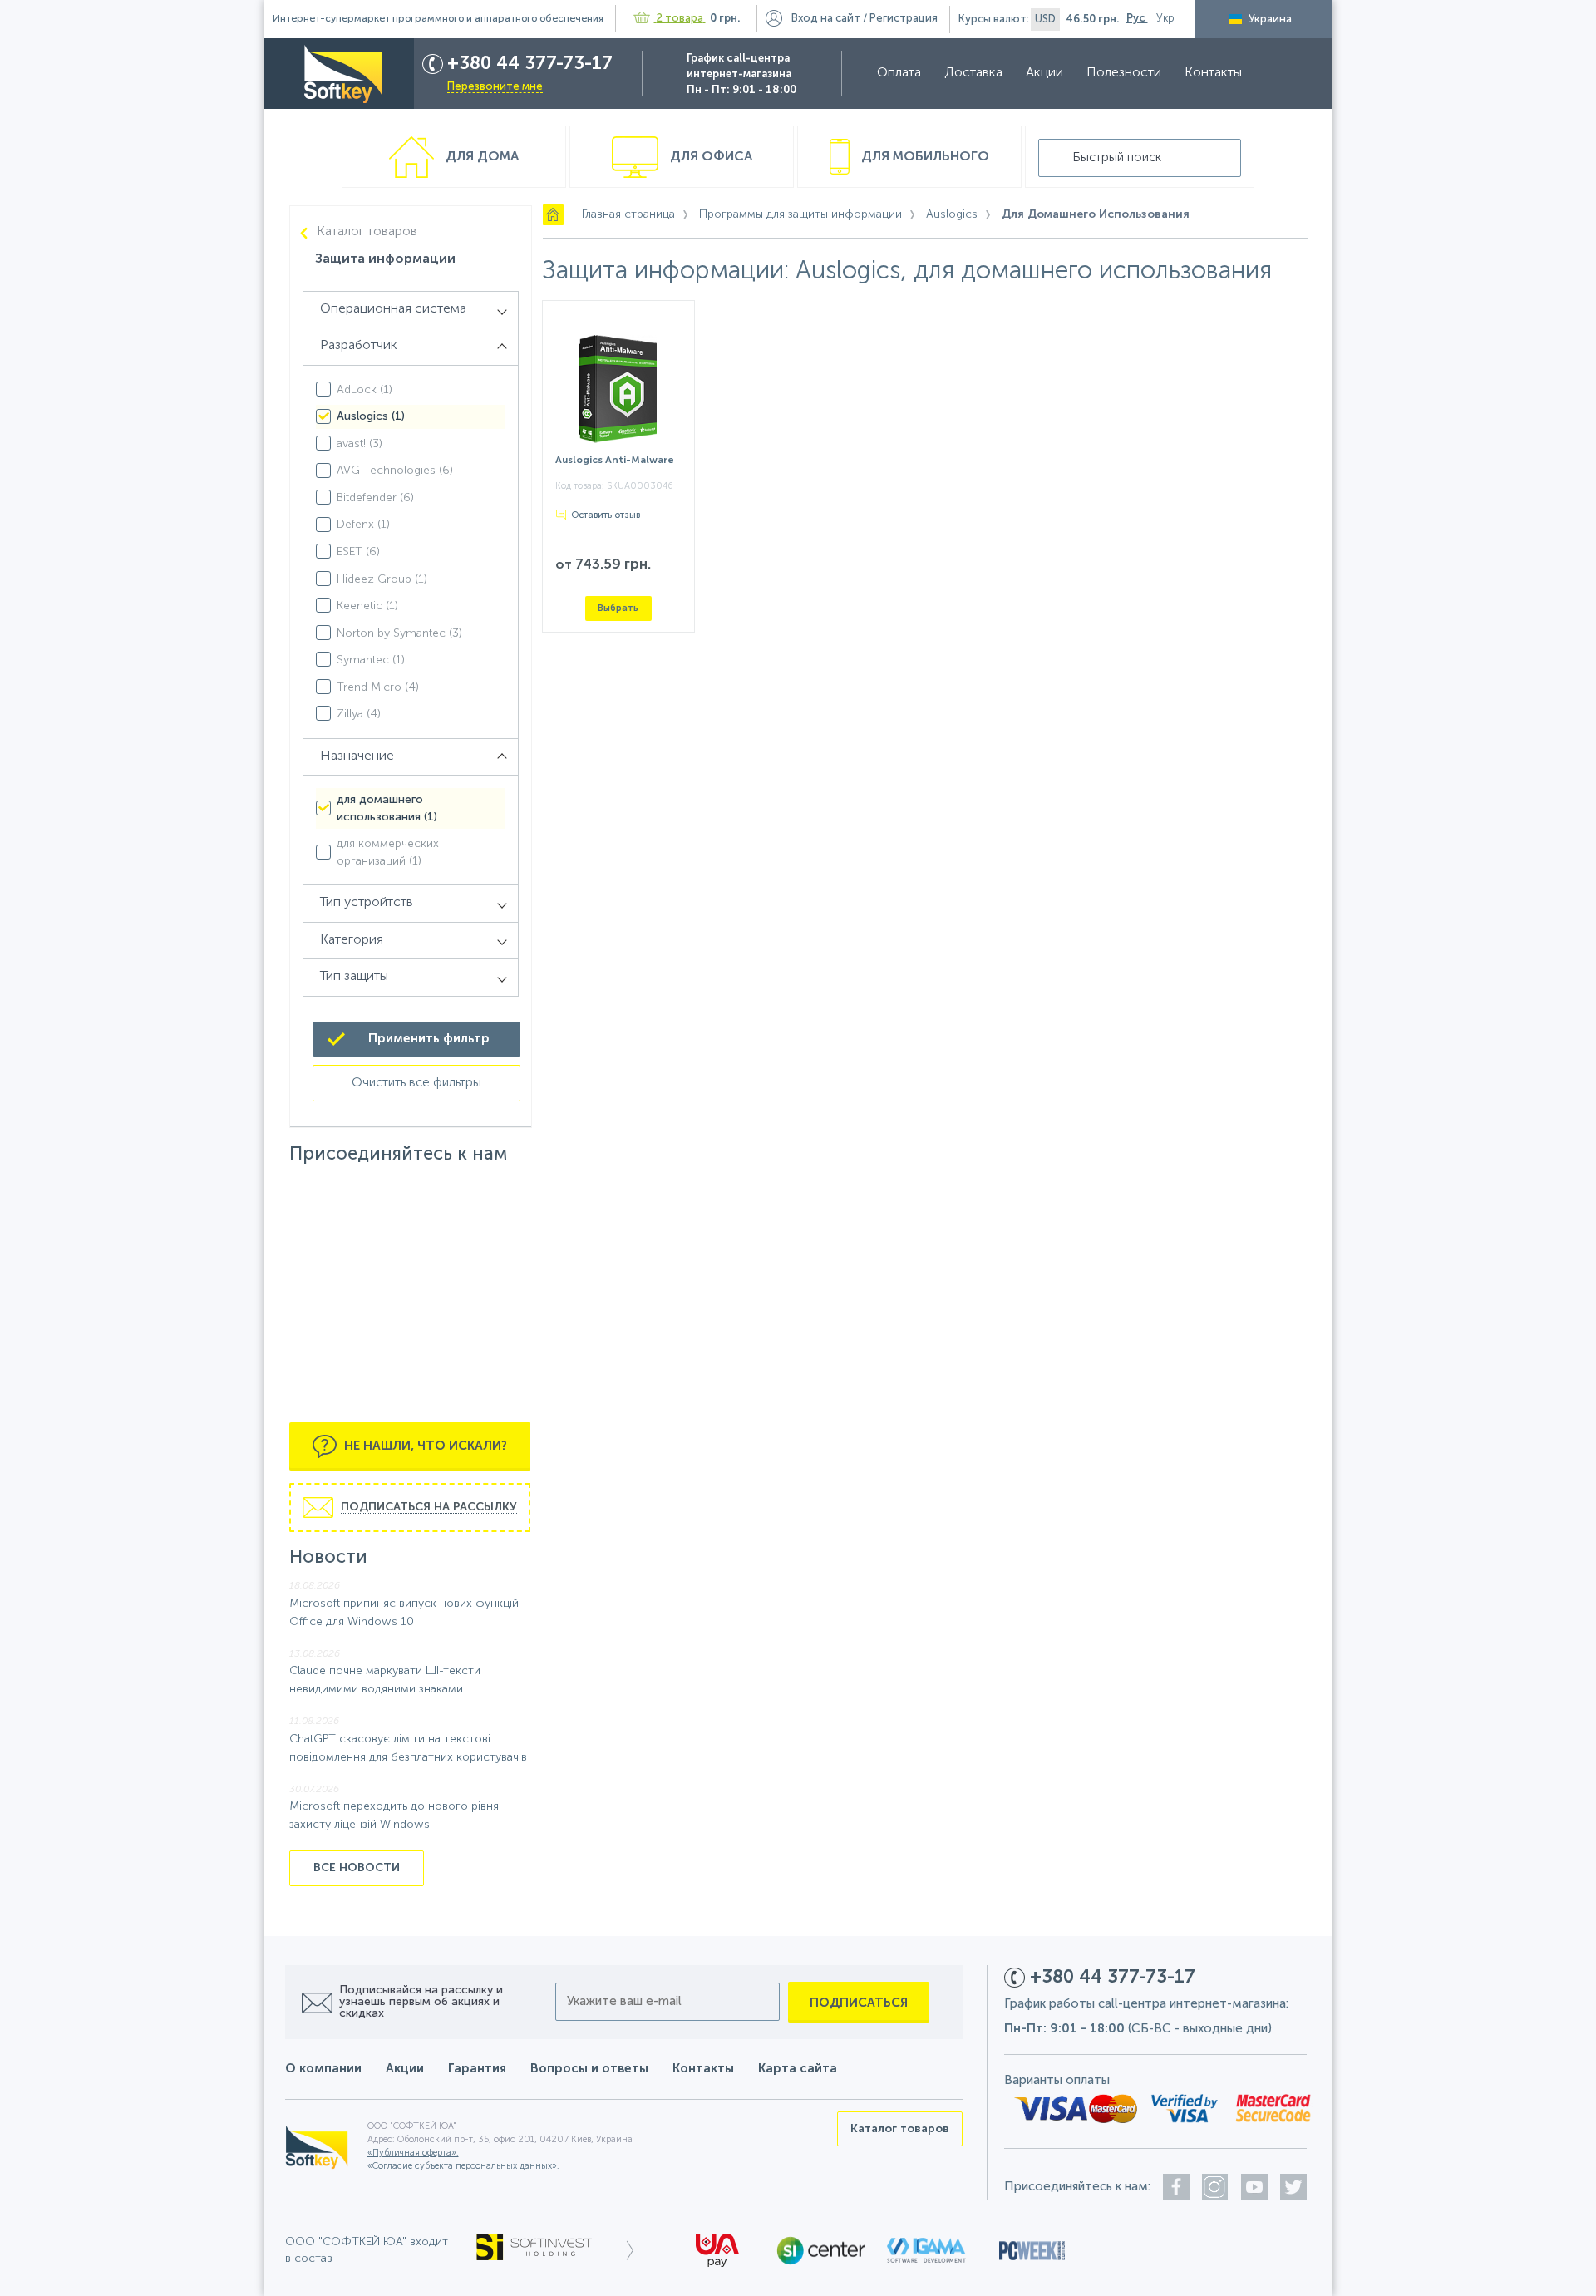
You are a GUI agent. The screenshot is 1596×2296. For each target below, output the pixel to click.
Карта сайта (798, 2069)
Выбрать (618, 608)
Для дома (480, 157)
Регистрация (904, 19)
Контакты (1213, 73)
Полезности (1124, 73)
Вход (826, 19)
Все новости (357, 1868)
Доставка (973, 73)
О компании (323, 2069)
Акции (1044, 73)
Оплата (899, 73)
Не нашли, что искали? (424, 1446)
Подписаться (859, 2003)
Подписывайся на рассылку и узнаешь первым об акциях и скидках (421, 2002)
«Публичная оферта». (413, 2153)
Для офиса (709, 157)
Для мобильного (924, 157)
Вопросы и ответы (589, 2069)
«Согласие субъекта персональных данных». (463, 2167)
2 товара (680, 19)
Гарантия (477, 2069)
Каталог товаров (367, 232)
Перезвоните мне (495, 87)
